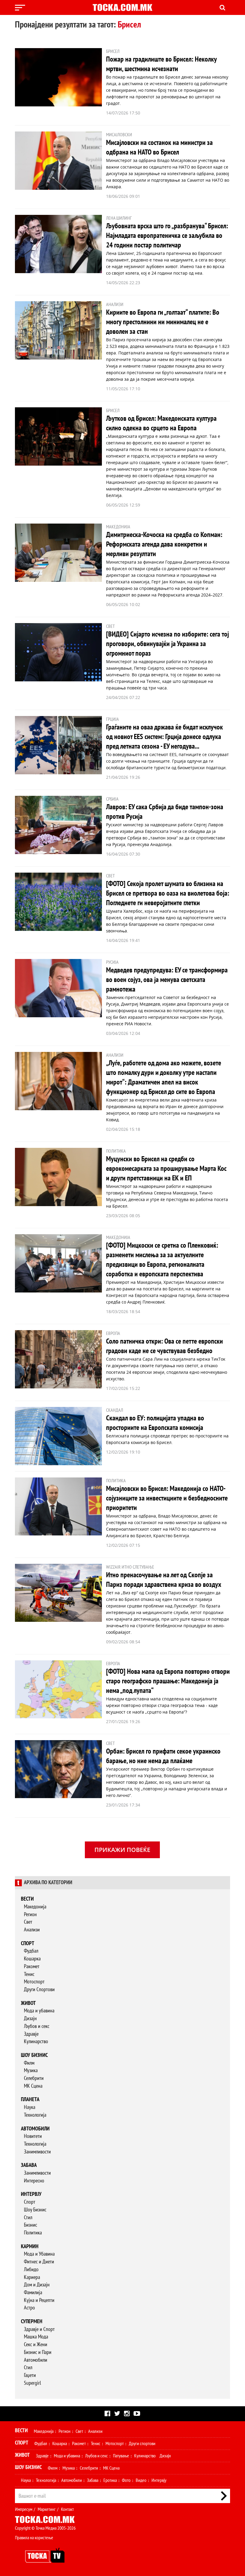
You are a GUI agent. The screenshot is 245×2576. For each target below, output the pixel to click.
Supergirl (32, 2383)
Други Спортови (39, 1990)
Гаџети (30, 2375)
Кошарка (32, 1959)
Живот (28, 2003)
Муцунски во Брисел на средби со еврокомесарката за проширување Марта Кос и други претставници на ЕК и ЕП (166, 1169)
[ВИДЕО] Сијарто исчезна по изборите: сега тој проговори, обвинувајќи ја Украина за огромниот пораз (167, 644)
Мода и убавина (39, 2011)
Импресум (24, 2509)
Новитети (33, 2136)
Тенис (29, 1974)
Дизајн (30, 2019)
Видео (141, 2480)
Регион (30, 1915)
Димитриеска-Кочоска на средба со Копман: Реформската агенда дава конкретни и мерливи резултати (164, 544)
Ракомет (32, 1967)
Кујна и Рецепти (39, 2300)
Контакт (67, 2509)
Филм (29, 2063)
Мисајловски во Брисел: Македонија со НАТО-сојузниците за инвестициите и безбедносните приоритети (167, 1498)
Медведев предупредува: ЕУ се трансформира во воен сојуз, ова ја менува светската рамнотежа (167, 980)
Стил (28, 2218)
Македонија (35, 1907)
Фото (126, 2480)
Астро (29, 2308)
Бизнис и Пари (38, 2352)
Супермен (32, 2322)
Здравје (31, 2034)
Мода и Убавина (39, 2254)
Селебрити (34, 2078)
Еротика (110, 2480)
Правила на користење (34, 2538)
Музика (31, 2071)
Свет (28, 1922)
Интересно (34, 2181)
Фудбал (31, 1951)
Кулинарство (36, 2042)
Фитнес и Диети (39, 2262)
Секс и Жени (36, 2345)
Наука (30, 2107)
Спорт (28, 1944)
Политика (33, 2233)
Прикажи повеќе (122, 1850)
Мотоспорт (34, 1982)
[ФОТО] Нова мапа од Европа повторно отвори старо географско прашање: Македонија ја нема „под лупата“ (168, 1681)
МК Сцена (33, 2086)
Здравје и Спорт (39, 2329)
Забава (29, 2165)
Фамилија (33, 2293)
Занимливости (37, 2152)
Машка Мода (36, 2337)
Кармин (30, 2247)
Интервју (31, 2194)
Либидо (31, 2270)
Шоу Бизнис (35, 2210)
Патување (121, 2456)
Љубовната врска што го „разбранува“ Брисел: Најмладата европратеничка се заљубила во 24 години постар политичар (167, 236)
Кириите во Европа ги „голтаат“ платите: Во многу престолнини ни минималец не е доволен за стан (163, 322)
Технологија (35, 2115)
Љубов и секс (37, 2026)
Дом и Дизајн (37, 2285)
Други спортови (142, 2444)
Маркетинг (47, 2509)
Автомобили (35, 2129)
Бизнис (30, 2225)
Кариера (32, 2277)
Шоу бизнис (34, 2055)
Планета (30, 2099)
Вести (27, 1899)
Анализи (32, 1930)
